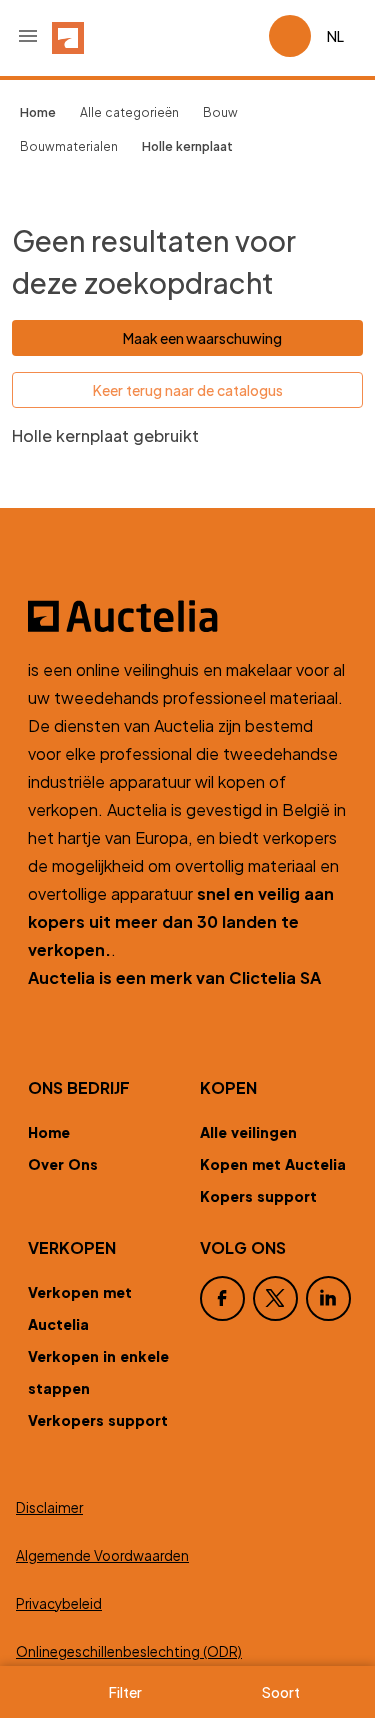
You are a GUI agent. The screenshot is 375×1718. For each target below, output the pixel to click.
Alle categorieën (129, 112)
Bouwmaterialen (69, 146)
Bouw (220, 112)
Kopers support (258, 1196)
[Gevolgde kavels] (245, 36)
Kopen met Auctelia (273, 1164)
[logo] (68, 36)
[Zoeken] (197, 36)
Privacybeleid (59, 1603)
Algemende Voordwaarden (102, 1555)
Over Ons (63, 1164)
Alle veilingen (248, 1132)
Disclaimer (49, 1507)
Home (49, 1132)
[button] (28, 36)
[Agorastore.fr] (187, 616)
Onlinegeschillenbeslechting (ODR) (129, 1651)
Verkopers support (98, 1420)
